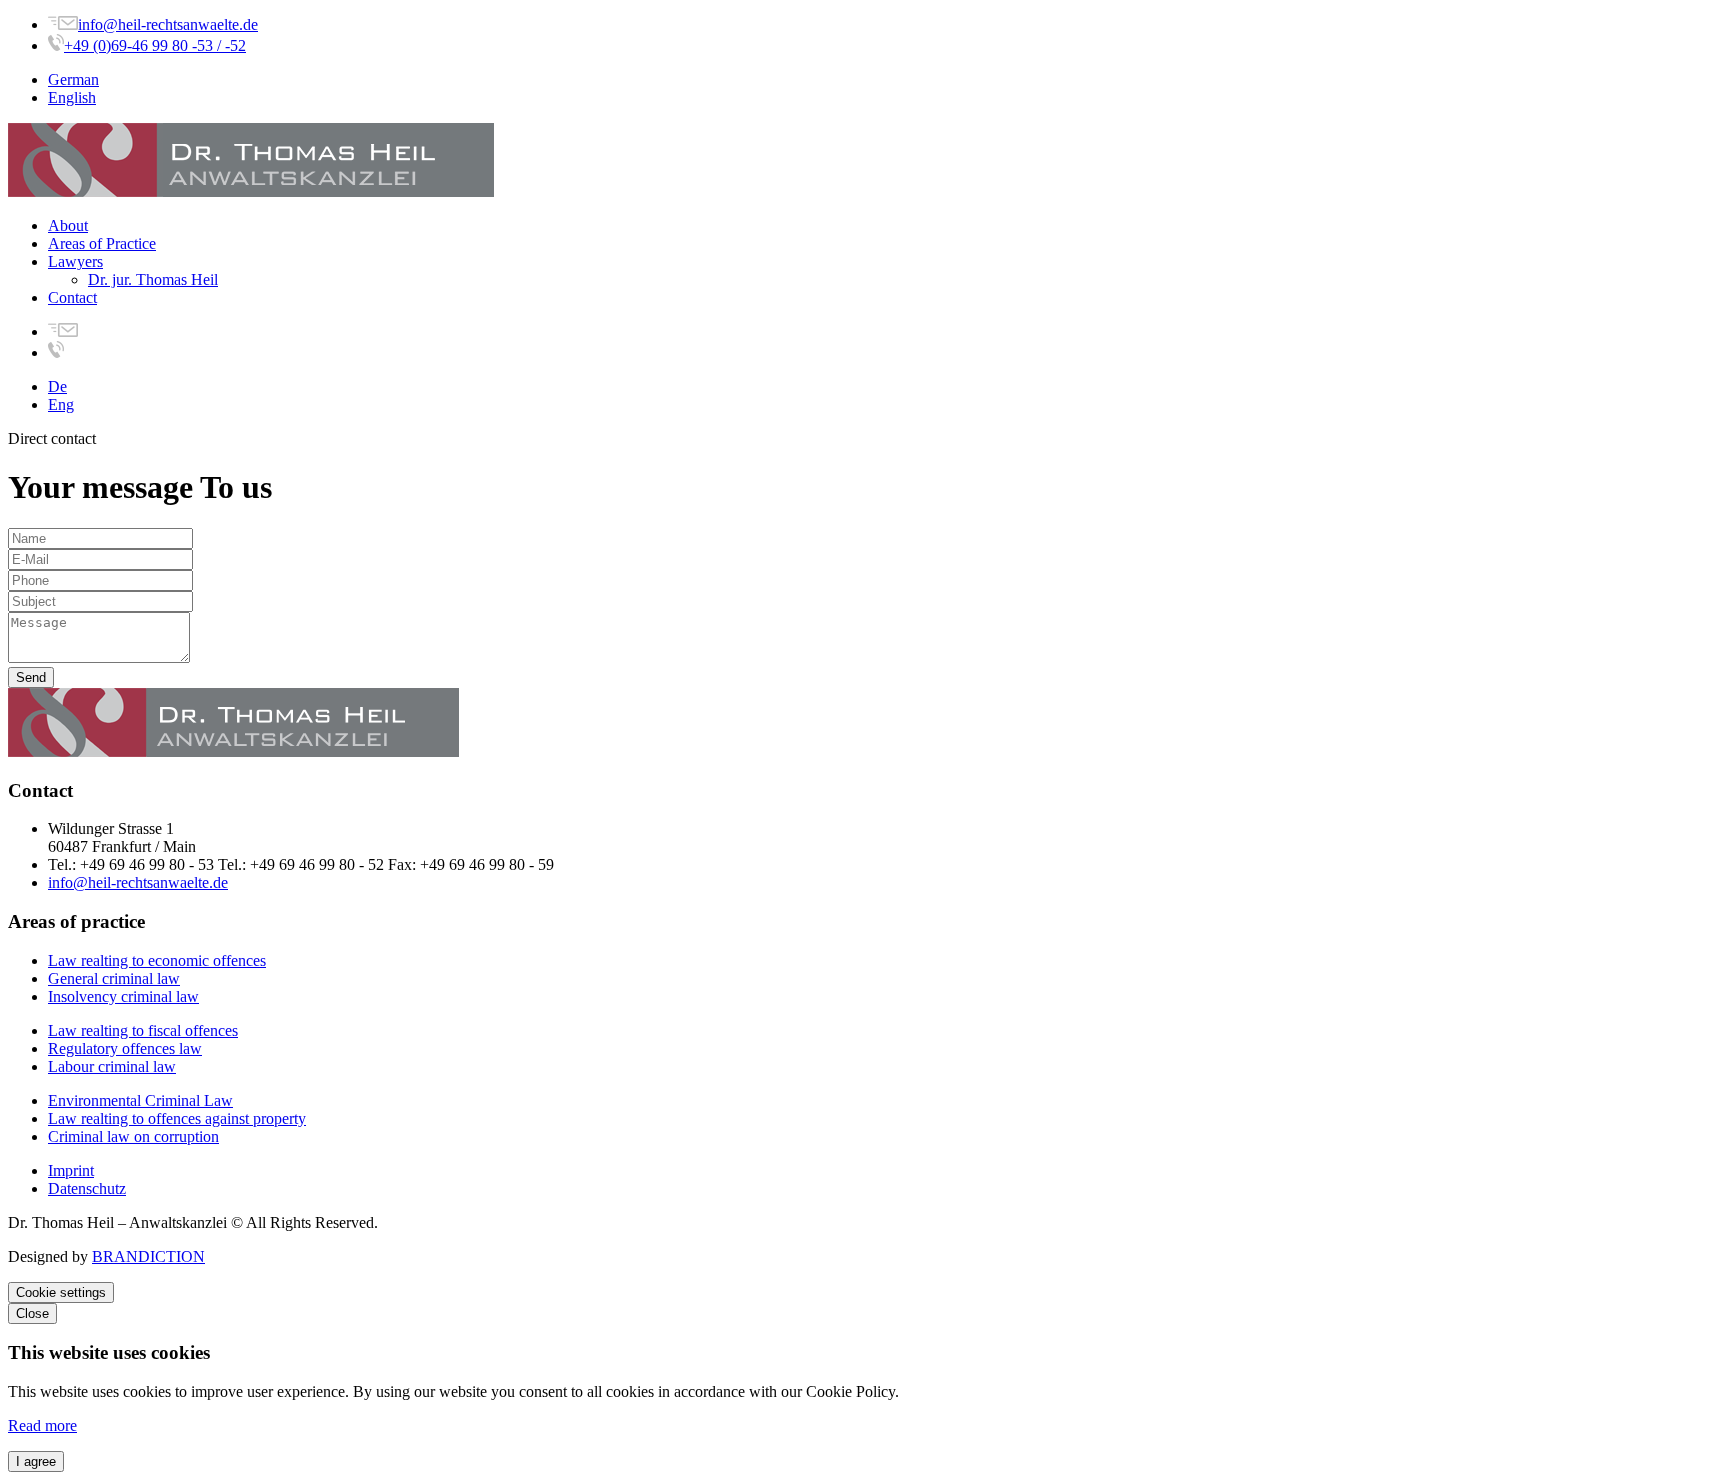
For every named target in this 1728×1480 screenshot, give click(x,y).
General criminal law (114, 978)
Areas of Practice (102, 243)
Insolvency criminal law (123, 996)
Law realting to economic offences (157, 960)
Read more (42, 1425)
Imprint (71, 1170)
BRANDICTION (148, 1256)
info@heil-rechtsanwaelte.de (168, 24)
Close (32, 1313)
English (72, 97)
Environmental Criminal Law (140, 1100)
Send (31, 677)
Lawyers (75, 261)
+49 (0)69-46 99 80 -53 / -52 (155, 45)
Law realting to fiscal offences (143, 1030)
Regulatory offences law (125, 1048)
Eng (61, 404)
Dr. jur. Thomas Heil (153, 279)
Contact (72, 297)
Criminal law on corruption (133, 1136)
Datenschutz (87, 1188)
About (68, 225)
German (73, 79)
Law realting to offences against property (177, 1118)
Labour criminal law (112, 1066)
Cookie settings (61, 1292)
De (57, 386)
